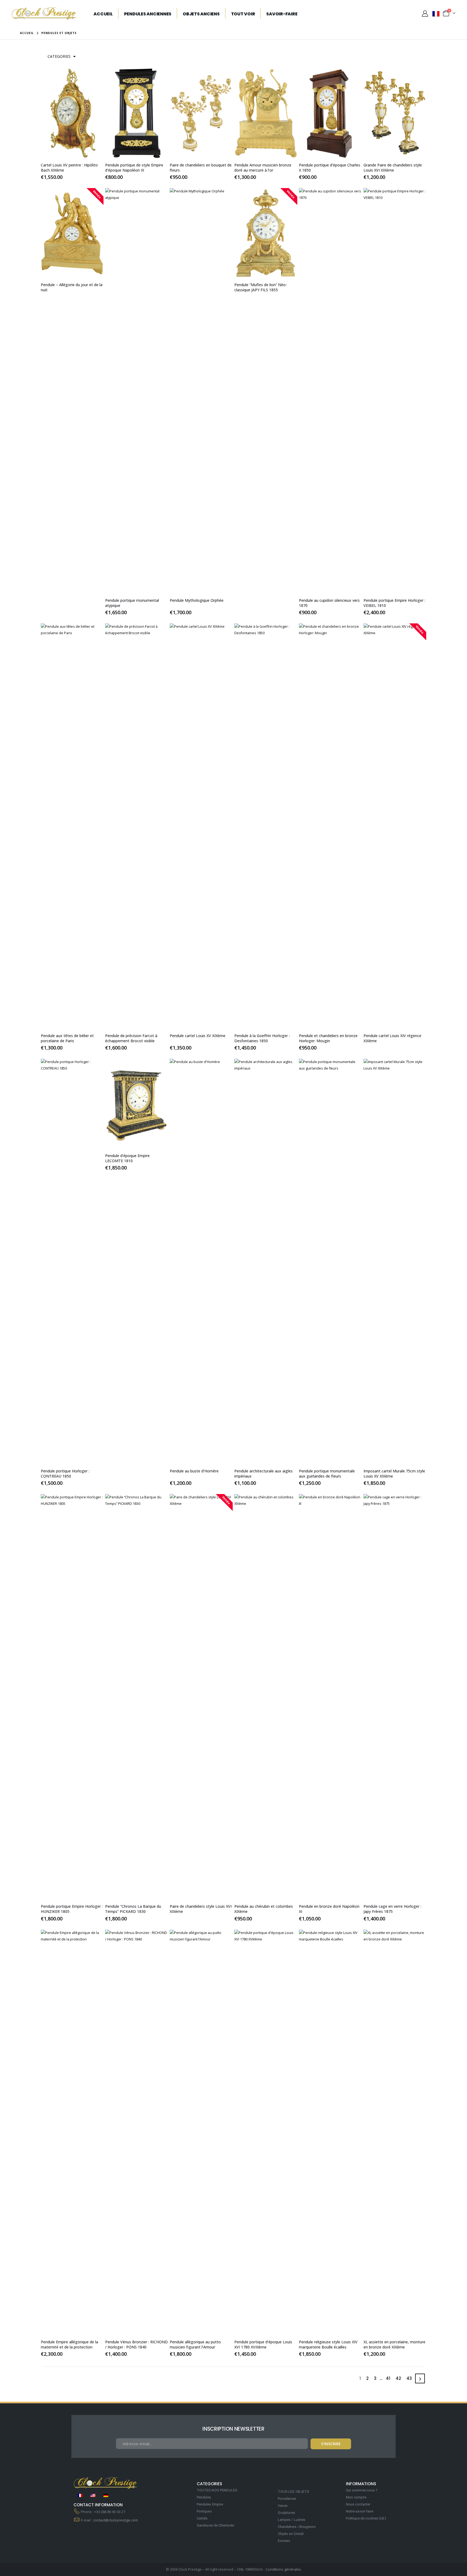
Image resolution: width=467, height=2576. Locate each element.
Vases (283, 2506)
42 (398, 2378)
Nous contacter (358, 2504)
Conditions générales (283, 2569)
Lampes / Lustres (292, 2520)
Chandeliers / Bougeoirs (297, 2527)
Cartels (202, 2518)
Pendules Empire (210, 2504)
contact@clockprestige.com (116, 2520)
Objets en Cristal (291, 2534)
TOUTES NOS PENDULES (217, 2490)
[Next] (420, 2378)
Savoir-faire (282, 14)
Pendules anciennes (148, 14)
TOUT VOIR (243, 14)
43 (409, 2378)
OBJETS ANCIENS (201, 14)
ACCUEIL (103, 14)
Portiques (204, 2511)
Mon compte (356, 2497)
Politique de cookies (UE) (366, 2518)
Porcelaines (287, 2499)
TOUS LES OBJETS (293, 2492)
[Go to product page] (72, 113)
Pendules (204, 2497)
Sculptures (286, 2513)
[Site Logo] (44, 13)
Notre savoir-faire (360, 2511)
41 (388, 2378)
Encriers (284, 2541)
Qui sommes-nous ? (362, 2490)
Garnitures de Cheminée (215, 2525)
